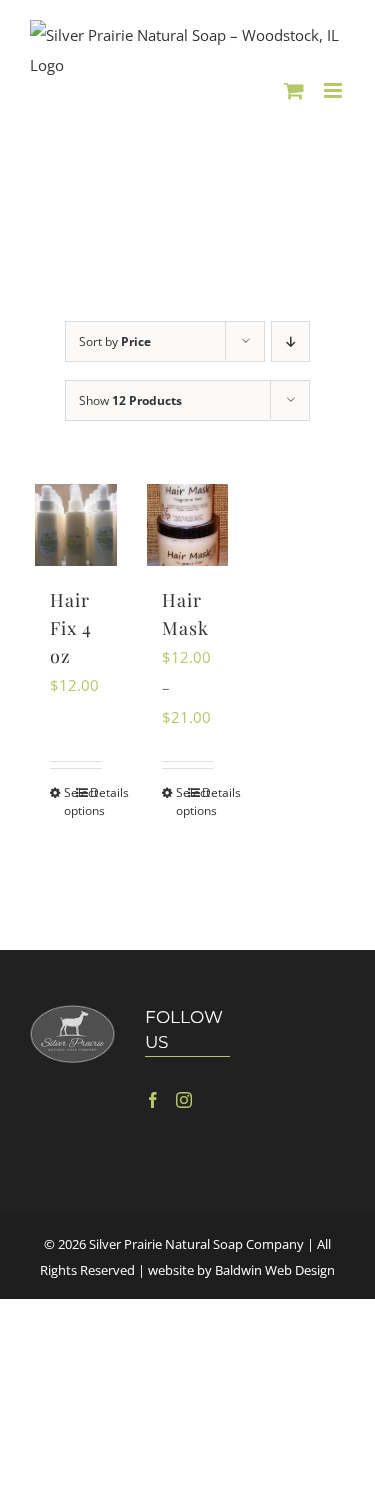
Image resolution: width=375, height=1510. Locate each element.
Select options (69, 801)
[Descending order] (290, 341)
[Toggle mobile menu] (334, 90)
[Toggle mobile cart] (294, 90)
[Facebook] (153, 1100)
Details (95, 792)
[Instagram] (184, 1100)
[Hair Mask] (188, 525)
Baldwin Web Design (275, 1270)
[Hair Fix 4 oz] (76, 525)
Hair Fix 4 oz (71, 628)
